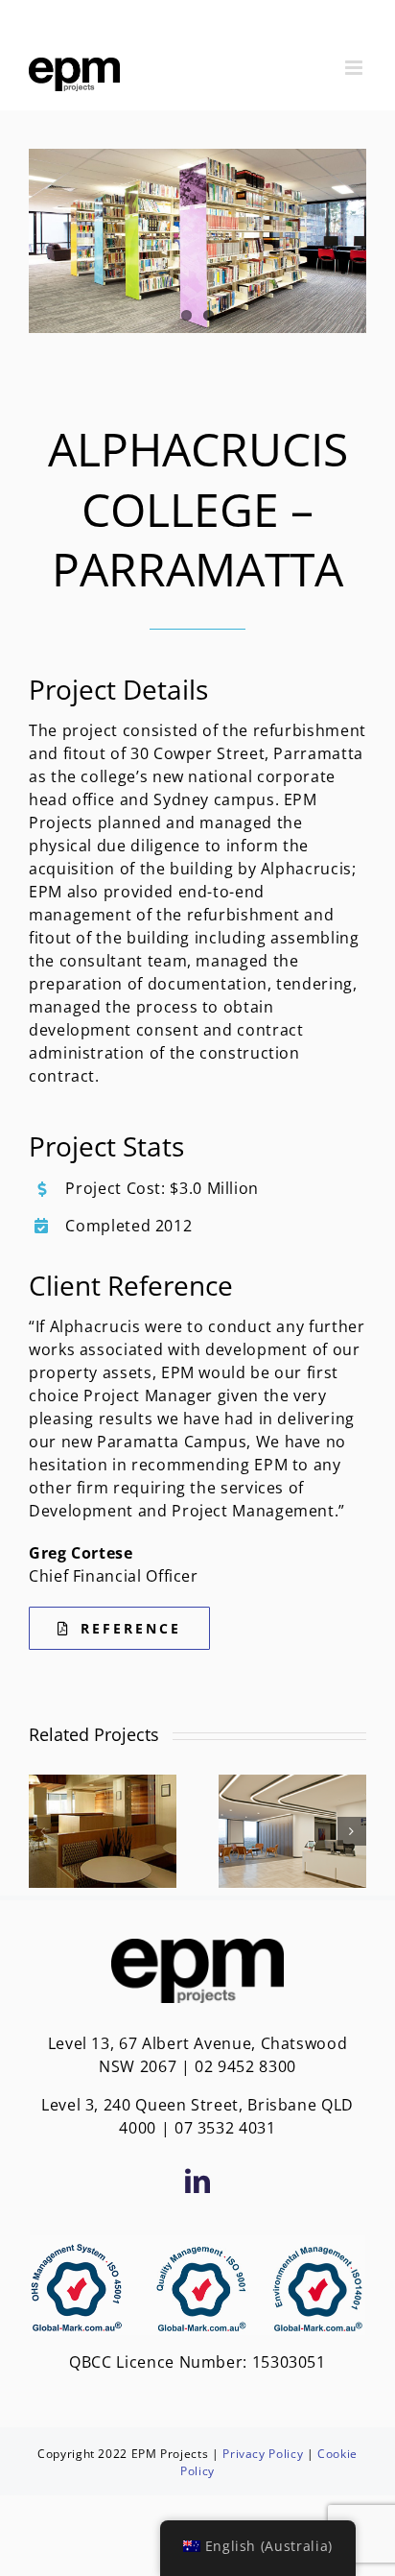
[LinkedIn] (198, 2181)
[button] (43, 1831)
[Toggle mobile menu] (356, 68)
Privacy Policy (263, 2454)
